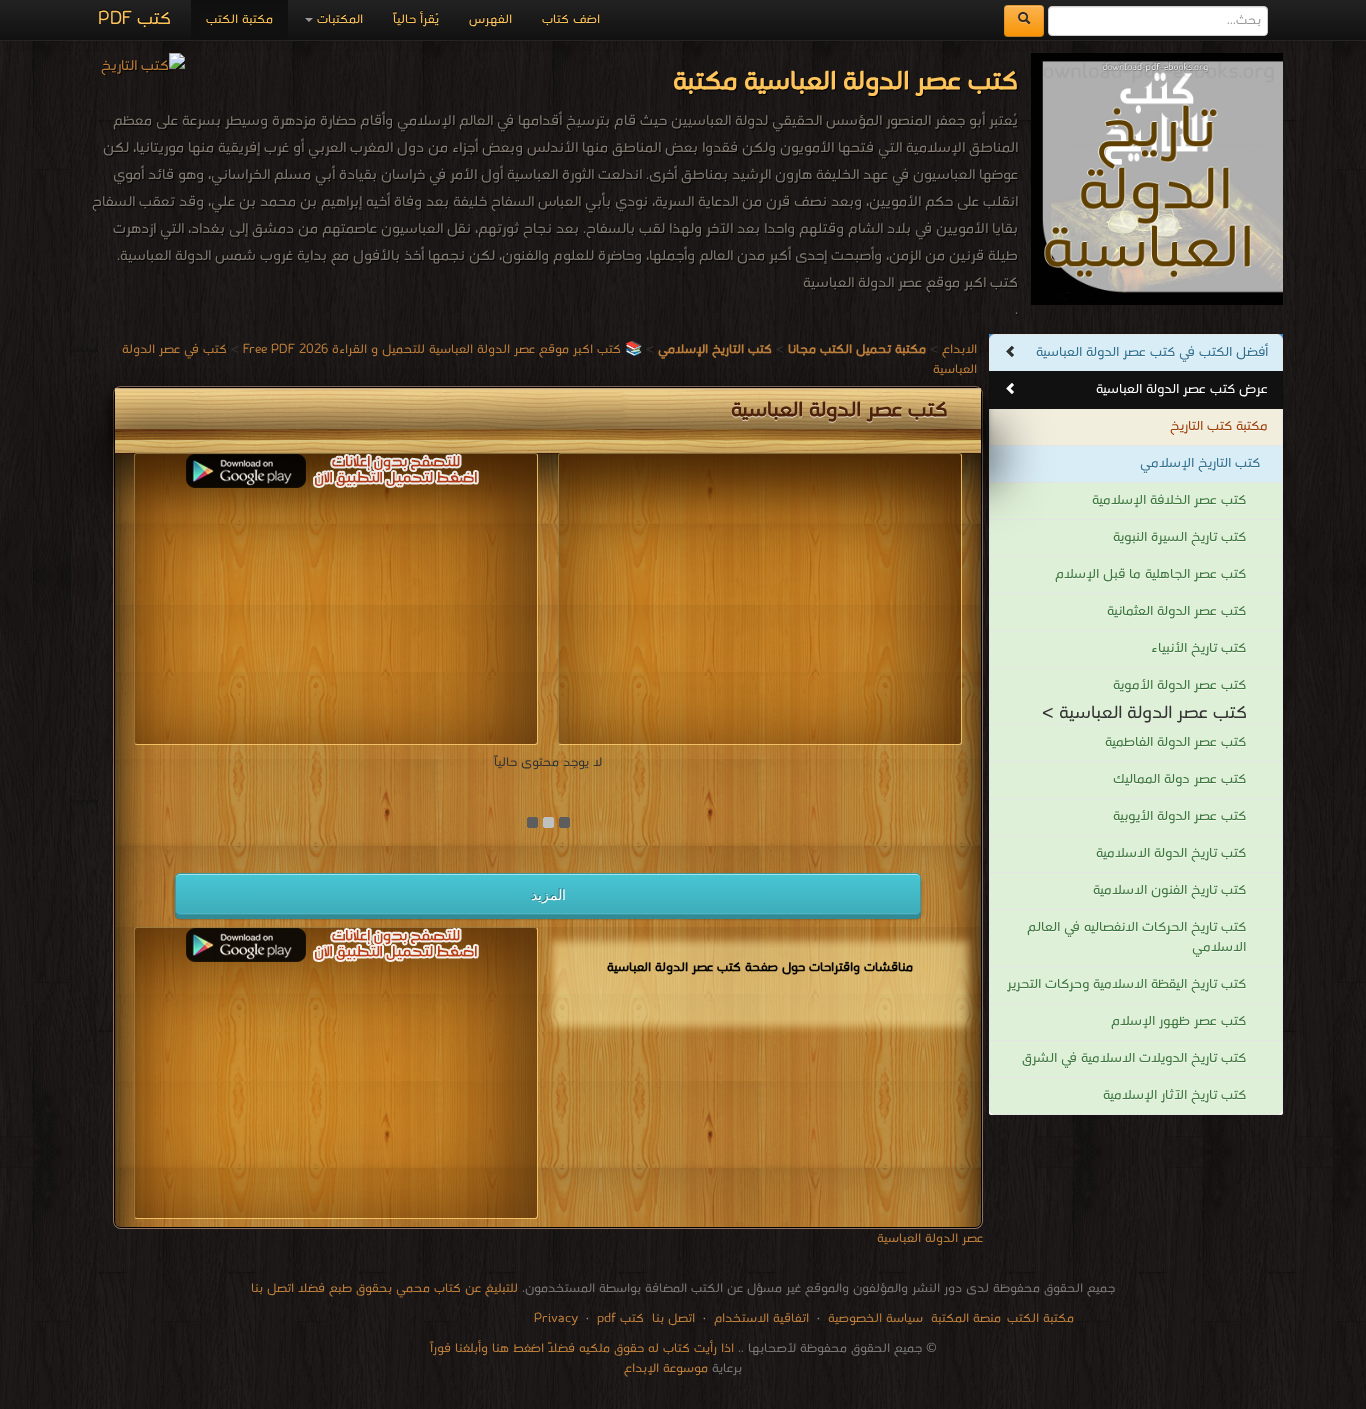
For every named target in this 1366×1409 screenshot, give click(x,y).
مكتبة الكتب (239, 19)
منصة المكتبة (966, 1318)
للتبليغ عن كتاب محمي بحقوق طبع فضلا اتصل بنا (384, 1288)
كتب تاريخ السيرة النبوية (1179, 537)
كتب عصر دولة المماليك (1179, 779)
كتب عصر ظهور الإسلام (1178, 1021)
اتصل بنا (671, 1318)
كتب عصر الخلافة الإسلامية (1169, 500)
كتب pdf (620, 1318)
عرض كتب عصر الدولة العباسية (1182, 389)
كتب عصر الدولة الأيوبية (1179, 816)
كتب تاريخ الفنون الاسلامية (1169, 890)
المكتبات (338, 19)
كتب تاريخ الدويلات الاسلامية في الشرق (1134, 1058)
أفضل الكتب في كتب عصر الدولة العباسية (1152, 352)
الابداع (959, 349)
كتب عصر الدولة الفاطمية (1175, 742)
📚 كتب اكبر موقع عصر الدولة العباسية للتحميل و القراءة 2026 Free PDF (442, 349)
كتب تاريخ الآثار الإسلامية (1174, 1095)
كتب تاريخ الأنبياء (1198, 648)
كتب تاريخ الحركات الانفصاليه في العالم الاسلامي (1136, 937)
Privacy (556, 1318)
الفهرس (490, 19)
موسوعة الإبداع (666, 1368)
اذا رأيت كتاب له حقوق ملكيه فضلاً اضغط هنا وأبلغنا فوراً (582, 1348)
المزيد (548, 895)
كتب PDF (134, 19)
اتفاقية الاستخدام (759, 1318)
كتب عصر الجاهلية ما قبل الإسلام (1150, 574)
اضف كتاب (571, 19)
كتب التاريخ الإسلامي (1200, 463)
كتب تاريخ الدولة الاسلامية (1171, 853)
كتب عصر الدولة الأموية (1179, 685)
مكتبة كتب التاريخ (1219, 426)
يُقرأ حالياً (416, 19)
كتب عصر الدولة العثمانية (1176, 611)
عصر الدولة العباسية (930, 1238)
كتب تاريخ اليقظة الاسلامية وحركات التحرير (1126, 984)
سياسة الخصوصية (875, 1318)
